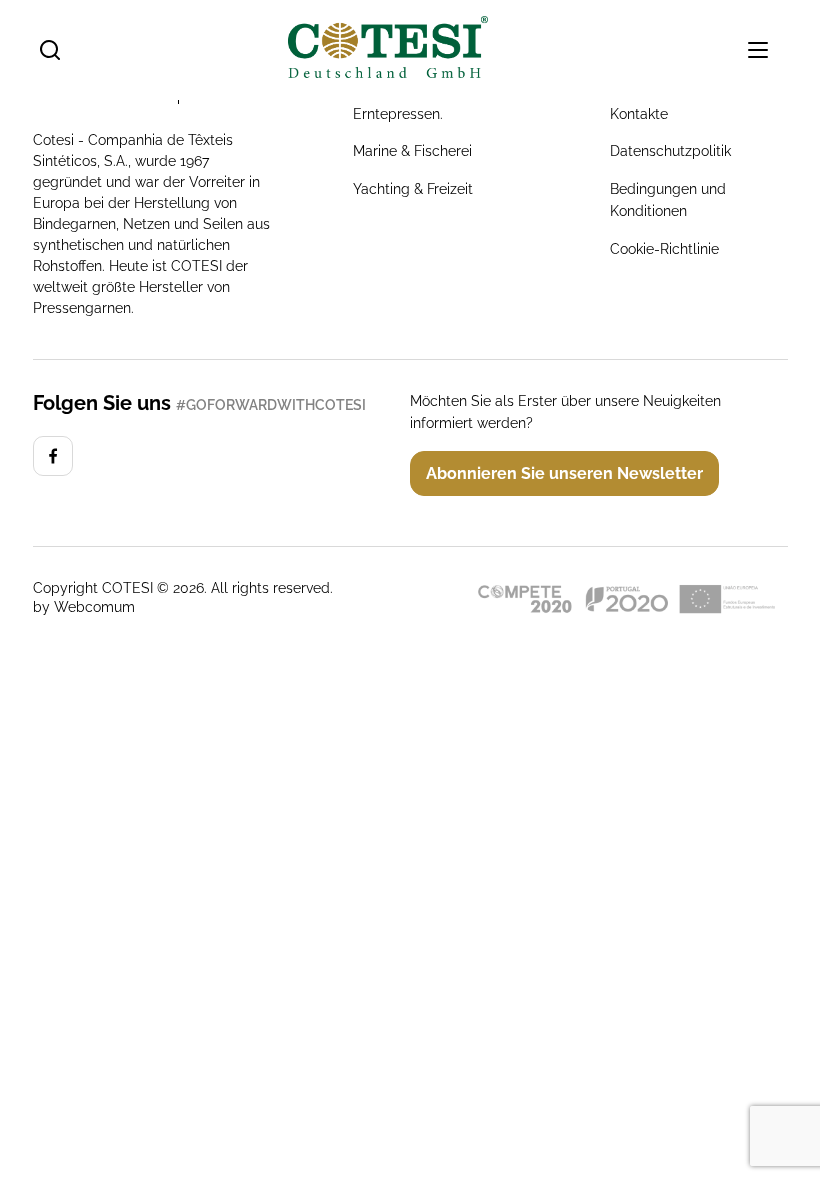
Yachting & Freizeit (413, 189)
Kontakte (639, 114)
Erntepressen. (398, 114)
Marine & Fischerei (412, 151)
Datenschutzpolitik (670, 151)
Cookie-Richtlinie (664, 249)
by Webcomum (84, 607)
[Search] (50, 50)
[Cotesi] (53, 456)
